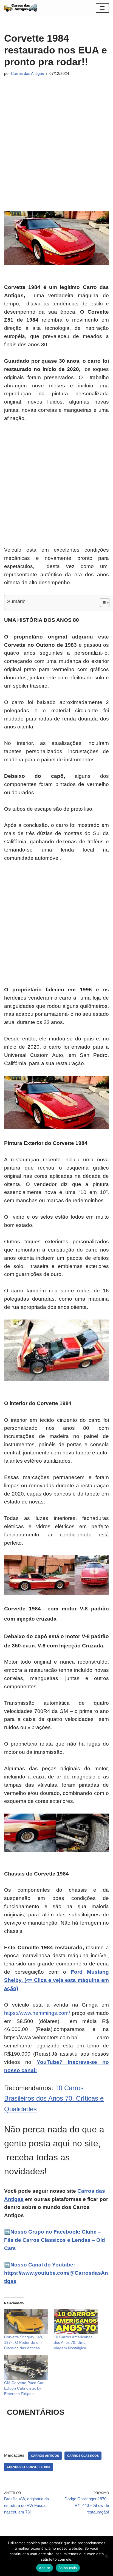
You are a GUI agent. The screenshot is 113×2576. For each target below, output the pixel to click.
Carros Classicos (83, 2456)
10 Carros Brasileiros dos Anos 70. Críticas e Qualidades (54, 2098)
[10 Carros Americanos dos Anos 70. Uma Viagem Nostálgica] (76, 2322)
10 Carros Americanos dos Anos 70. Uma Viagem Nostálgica (73, 2342)
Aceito (45, 2568)
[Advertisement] (56, 138)
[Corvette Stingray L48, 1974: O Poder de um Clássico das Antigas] (26, 2322)
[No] (106, 2556)
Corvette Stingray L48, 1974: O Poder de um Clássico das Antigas (24, 2342)
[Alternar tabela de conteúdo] (102, 603)
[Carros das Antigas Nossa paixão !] (21, 8)
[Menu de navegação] (102, 8)
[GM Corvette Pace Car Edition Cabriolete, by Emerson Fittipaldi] (26, 2367)
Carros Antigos (45, 2456)
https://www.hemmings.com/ (37, 2013)
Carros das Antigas (27, 74)
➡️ (7, 2232)
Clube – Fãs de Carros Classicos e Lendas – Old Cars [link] (55, 2240)
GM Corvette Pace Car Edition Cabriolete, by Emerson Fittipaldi (24, 2388)
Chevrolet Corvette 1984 (29, 2467)
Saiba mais (68, 2568)
